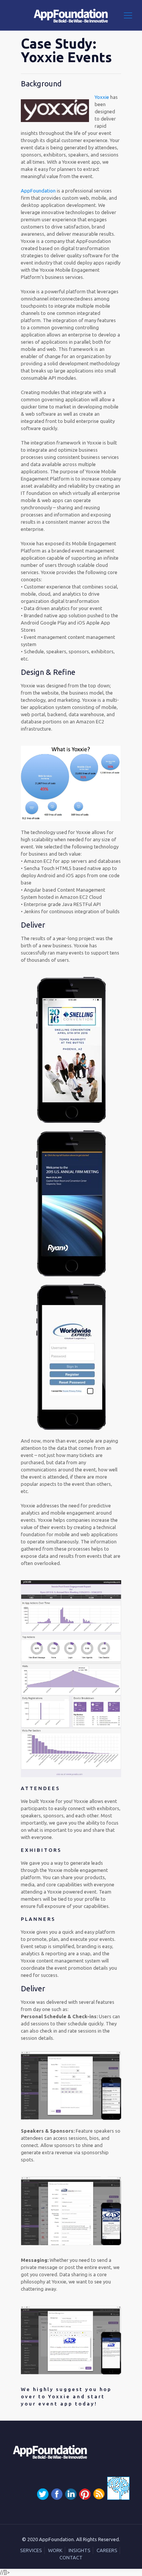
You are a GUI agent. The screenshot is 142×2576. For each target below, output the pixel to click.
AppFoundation (39, 191)
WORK (55, 2550)
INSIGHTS (80, 2550)
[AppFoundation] (71, 15)
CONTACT (71, 2557)
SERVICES (31, 2550)
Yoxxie (102, 97)
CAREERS (107, 2550)
